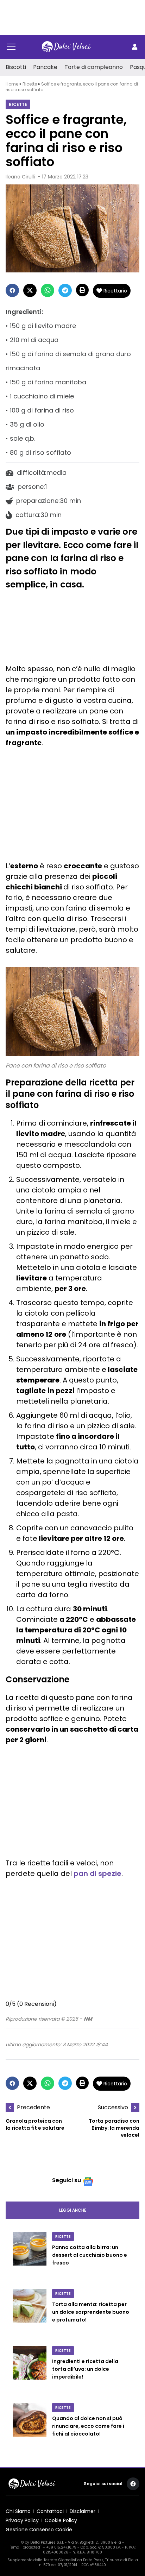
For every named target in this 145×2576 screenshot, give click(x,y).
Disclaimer (83, 2511)
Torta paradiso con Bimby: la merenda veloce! (114, 2128)
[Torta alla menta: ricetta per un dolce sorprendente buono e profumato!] (30, 2313)
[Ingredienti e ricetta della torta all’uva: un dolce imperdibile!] (30, 2370)
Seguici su (67, 2180)
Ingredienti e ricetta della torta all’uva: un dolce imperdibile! (85, 2369)
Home (12, 84)
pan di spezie (97, 1873)
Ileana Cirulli (20, 177)
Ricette (30, 84)
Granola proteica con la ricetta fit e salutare (35, 2124)
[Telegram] (65, 290)
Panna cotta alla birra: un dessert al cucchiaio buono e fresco (90, 2255)
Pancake (45, 67)
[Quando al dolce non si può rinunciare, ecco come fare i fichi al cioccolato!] (30, 2427)
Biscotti (16, 67)
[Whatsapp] (48, 290)
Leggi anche (73, 2210)
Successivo (113, 2107)
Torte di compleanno (94, 67)
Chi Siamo (18, 2511)
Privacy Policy (22, 2520)
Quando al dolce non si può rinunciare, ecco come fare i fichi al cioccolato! (88, 2426)
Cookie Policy (61, 2520)
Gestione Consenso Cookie (39, 2530)
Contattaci (50, 2511)
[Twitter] (30, 290)
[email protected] (26, 2547)
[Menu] (11, 47)
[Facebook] (12, 290)
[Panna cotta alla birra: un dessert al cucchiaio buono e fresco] (30, 2256)
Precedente (33, 2107)
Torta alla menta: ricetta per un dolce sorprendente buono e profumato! (91, 2312)
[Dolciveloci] (67, 47)
